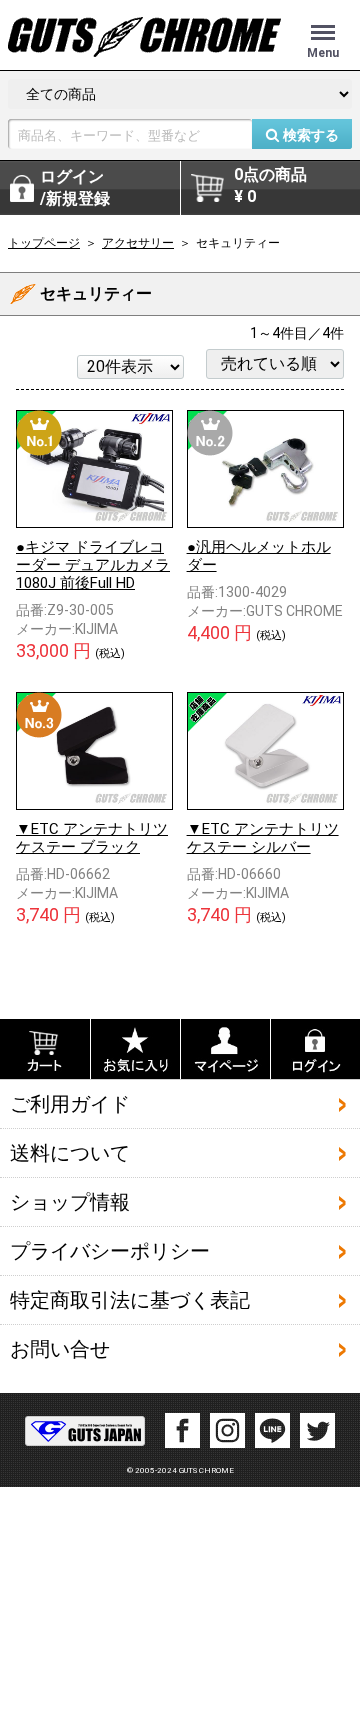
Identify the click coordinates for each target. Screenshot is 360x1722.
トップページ (44, 243)
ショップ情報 (70, 1202)
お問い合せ (60, 1349)
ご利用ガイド (70, 1104)
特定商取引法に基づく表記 (130, 1300)
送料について (70, 1153)
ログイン (75, 187)
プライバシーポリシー (110, 1251)
